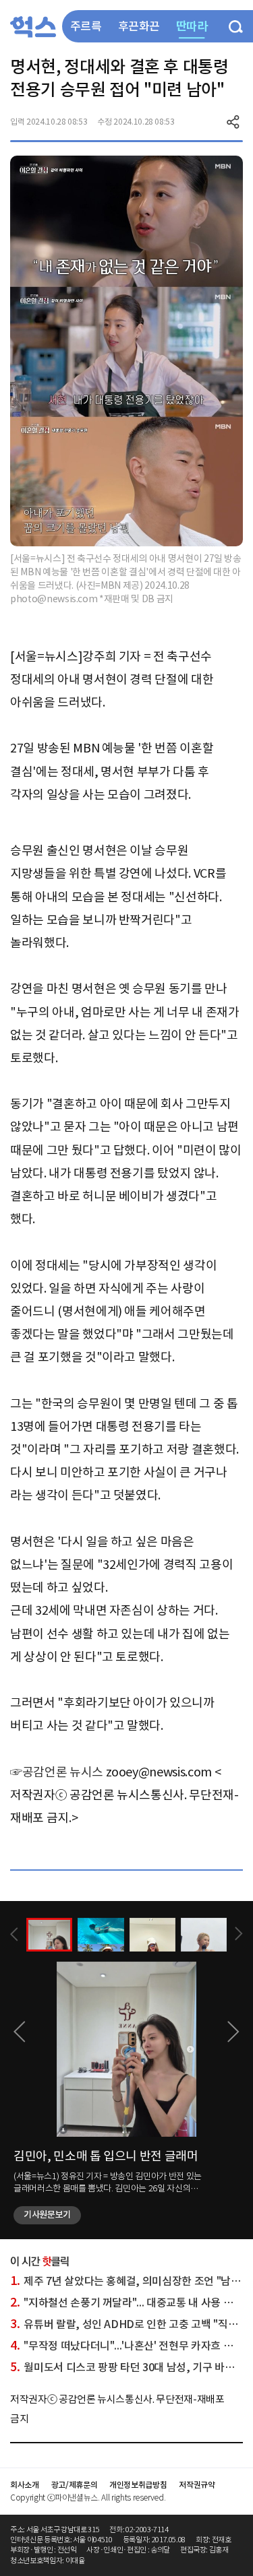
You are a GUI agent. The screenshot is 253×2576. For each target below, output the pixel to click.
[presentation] (14, 1934)
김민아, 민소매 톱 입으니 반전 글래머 (106, 2156)
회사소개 (25, 2485)
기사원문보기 (47, 2215)
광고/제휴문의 (75, 2485)
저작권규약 (197, 2485)
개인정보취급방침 (138, 2485)
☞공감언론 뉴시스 (57, 1772)
